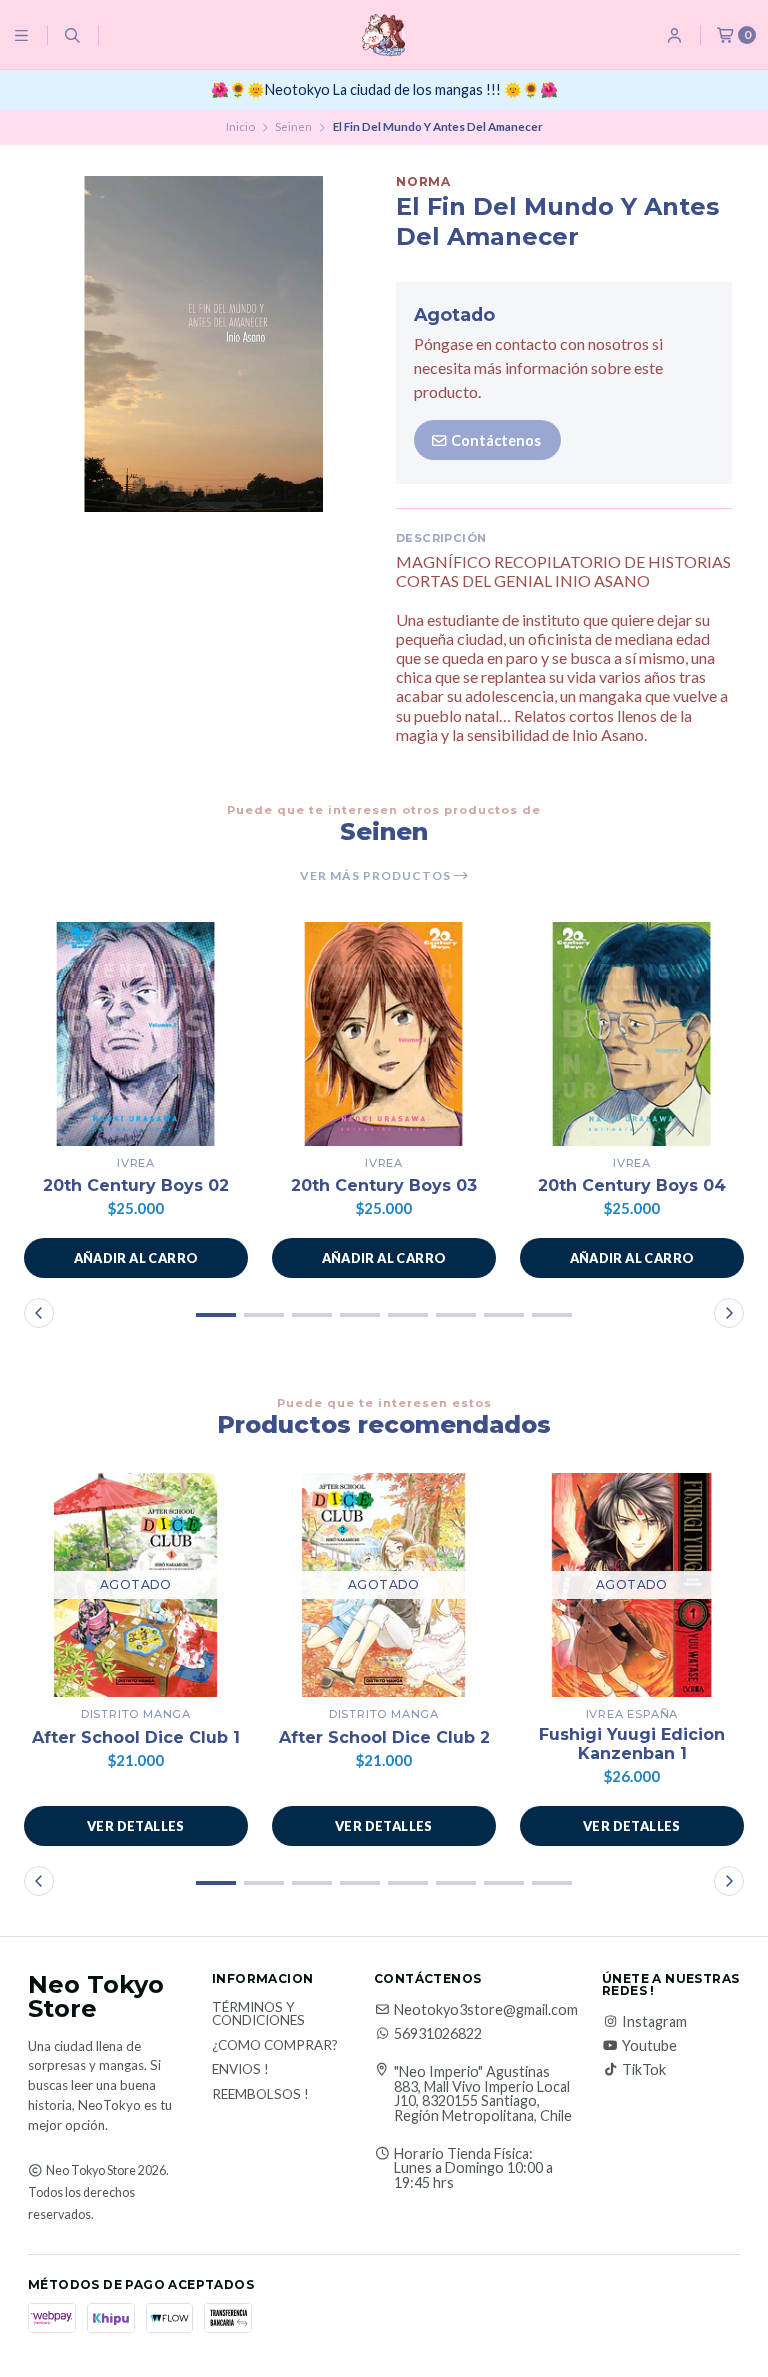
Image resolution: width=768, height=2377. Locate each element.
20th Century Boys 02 (136, 1185)
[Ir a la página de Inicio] (383, 35)
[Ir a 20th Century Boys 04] (632, 1034)
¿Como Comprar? (275, 2046)
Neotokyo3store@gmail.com (486, 2010)
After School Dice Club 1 (136, 1737)
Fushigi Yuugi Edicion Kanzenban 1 (632, 1744)
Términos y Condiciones (258, 2014)
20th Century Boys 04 (632, 1185)
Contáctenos (494, 440)
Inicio (240, 126)
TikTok (644, 2070)
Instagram (654, 2022)
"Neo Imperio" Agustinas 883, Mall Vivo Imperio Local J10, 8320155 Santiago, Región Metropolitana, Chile (483, 2094)
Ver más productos (377, 876)
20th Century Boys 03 (384, 1185)
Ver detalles (136, 1826)
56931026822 (438, 2034)
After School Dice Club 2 (384, 1737)
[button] (136, 1258)
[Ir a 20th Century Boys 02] (136, 1034)
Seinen (293, 126)
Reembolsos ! (260, 2095)
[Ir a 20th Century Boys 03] (384, 1034)
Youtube (649, 2046)
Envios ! (240, 2070)
